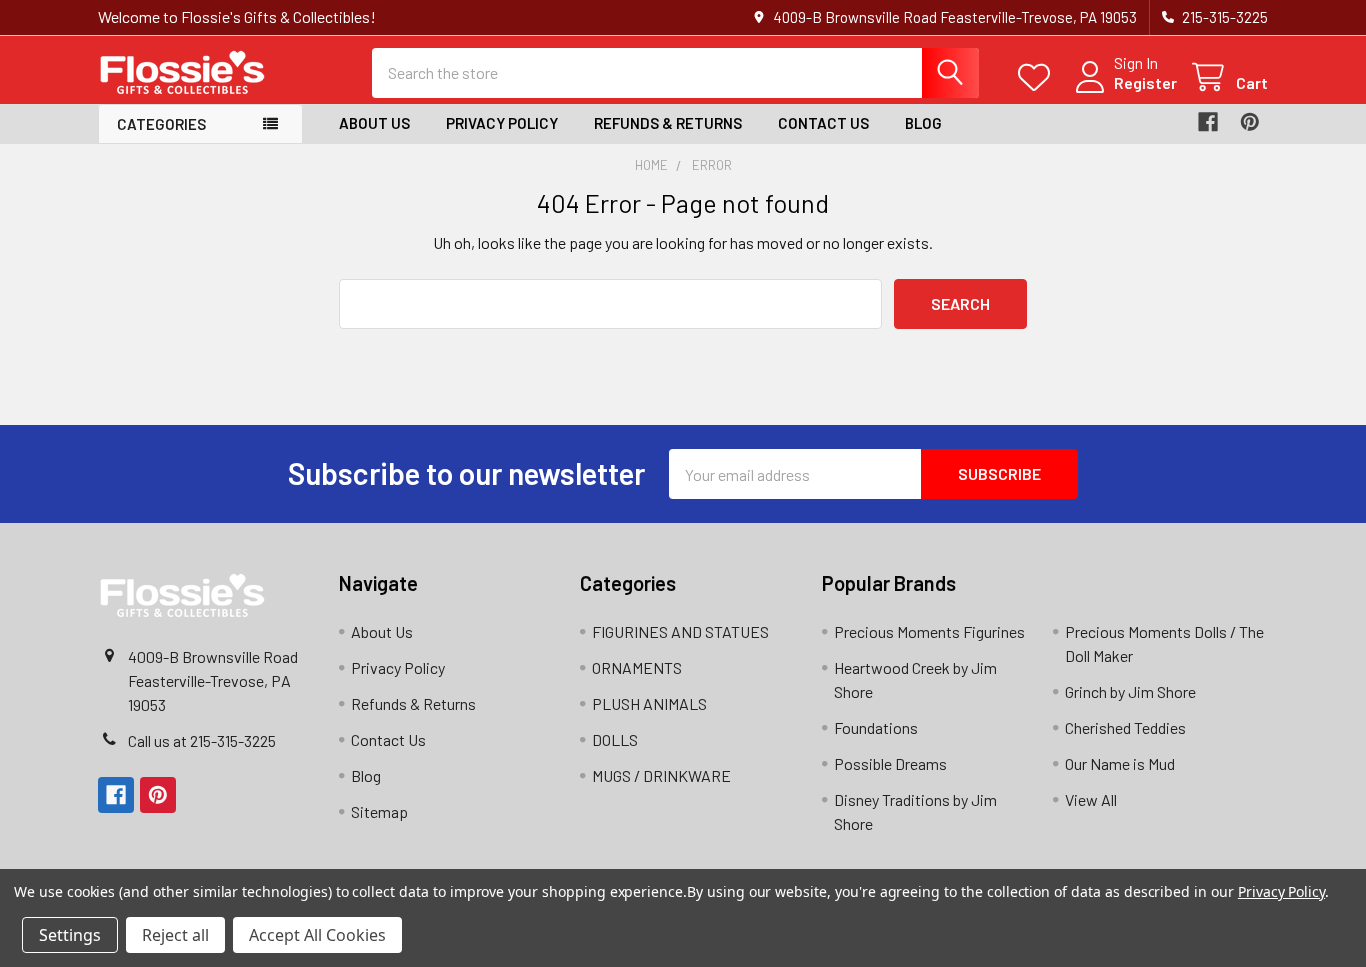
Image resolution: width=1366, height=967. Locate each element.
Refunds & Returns (668, 123)
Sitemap (379, 811)
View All (1091, 799)
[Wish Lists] (1038, 77)
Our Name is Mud (1120, 763)
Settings (70, 935)
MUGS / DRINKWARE (661, 775)
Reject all (175, 935)
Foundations (876, 727)
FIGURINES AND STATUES (680, 631)
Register (1145, 82)
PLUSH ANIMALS (649, 703)
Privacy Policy (502, 123)
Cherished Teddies (1125, 727)
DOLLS (615, 739)
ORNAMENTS (637, 667)
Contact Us (823, 123)
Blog (923, 123)
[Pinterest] (1250, 122)
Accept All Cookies (317, 935)
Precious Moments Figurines (929, 631)
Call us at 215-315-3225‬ (202, 740)
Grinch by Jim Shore (1130, 691)
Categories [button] (161, 124)
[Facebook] (1208, 122)
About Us (374, 123)
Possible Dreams (890, 763)
